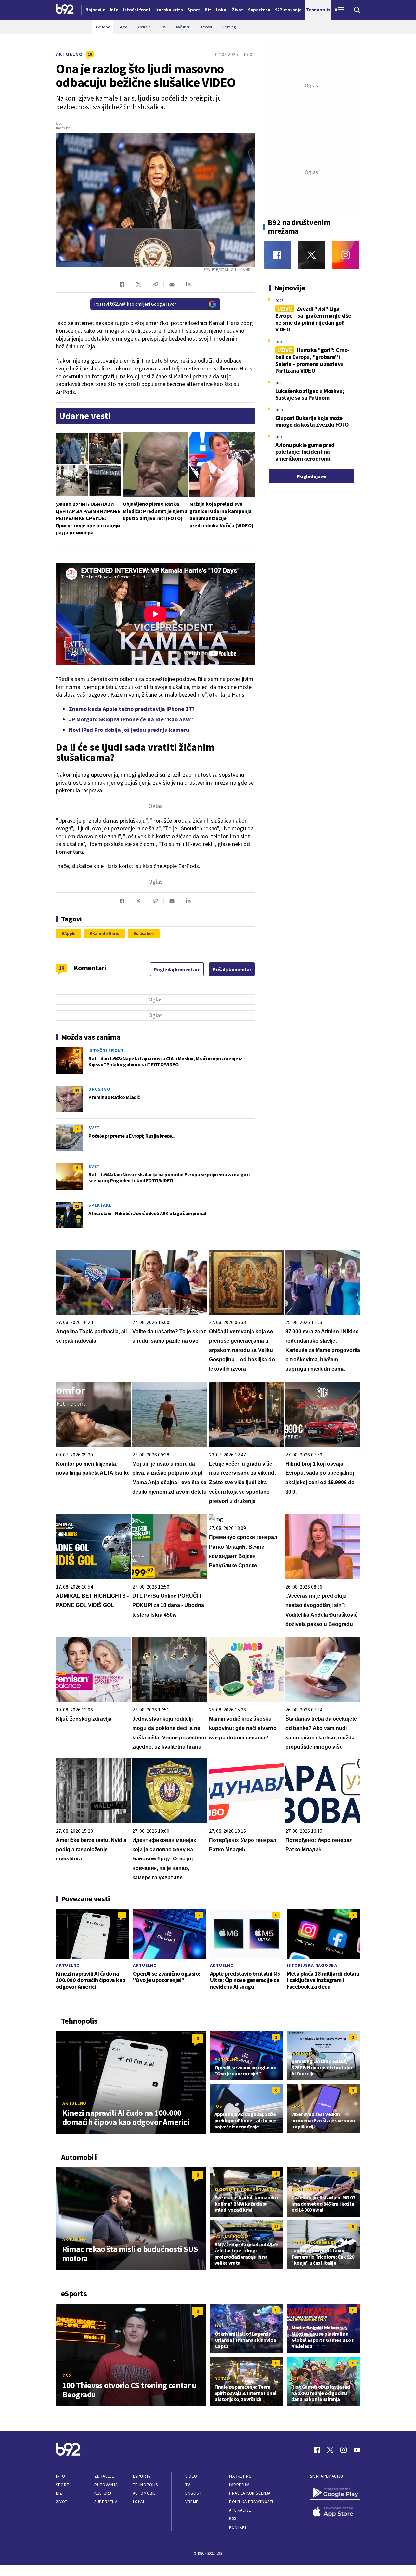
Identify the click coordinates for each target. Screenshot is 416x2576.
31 (77, 1206)
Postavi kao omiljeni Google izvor (135, 304)
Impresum (239, 2485)
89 (77, 1090)
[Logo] (65, 10)
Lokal (139, 2502)
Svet (94, 1128)
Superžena (106, 2502)
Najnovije (95, 10)
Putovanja (106, 2485)
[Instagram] (346, 255)
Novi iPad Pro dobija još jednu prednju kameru (129, 730)
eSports (142, 2476)
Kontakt (238, 2527)
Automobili (145, 2493)
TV (188, 2485)
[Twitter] (312, 255)
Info (60, 2476)
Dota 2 (223, 2379)
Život (62, 2502)
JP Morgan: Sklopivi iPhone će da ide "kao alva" (131, 719)
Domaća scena (309, 2319)
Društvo (99, 1089)
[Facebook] (277, 255)
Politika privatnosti (251, 2502)
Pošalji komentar (232, 969)
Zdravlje (104, 2476)
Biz (59, 2493)
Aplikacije (240, 2510)
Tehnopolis (145, 2485)
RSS (233, 2519)
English (193, 2493)
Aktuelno (69, 54)
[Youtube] (357, 2450)
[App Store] (335, 2512)
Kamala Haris (106, 933)
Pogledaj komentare (177, 969)
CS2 (66, 2376)
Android (302, 2053)
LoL (219, 2326)
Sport (63, 2485)
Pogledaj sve (311, 476)
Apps (297, 2106)
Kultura (103, 2493)
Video (191, 2476)
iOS (218, 2106)
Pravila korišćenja (250, 2493)
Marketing (240, 2476)
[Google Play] (335, 2493)
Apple (70, 933)
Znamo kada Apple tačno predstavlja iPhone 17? (132, 709)
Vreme (192, 2502)
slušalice (145, 933)
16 (90, 54)
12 (276, 2227)
